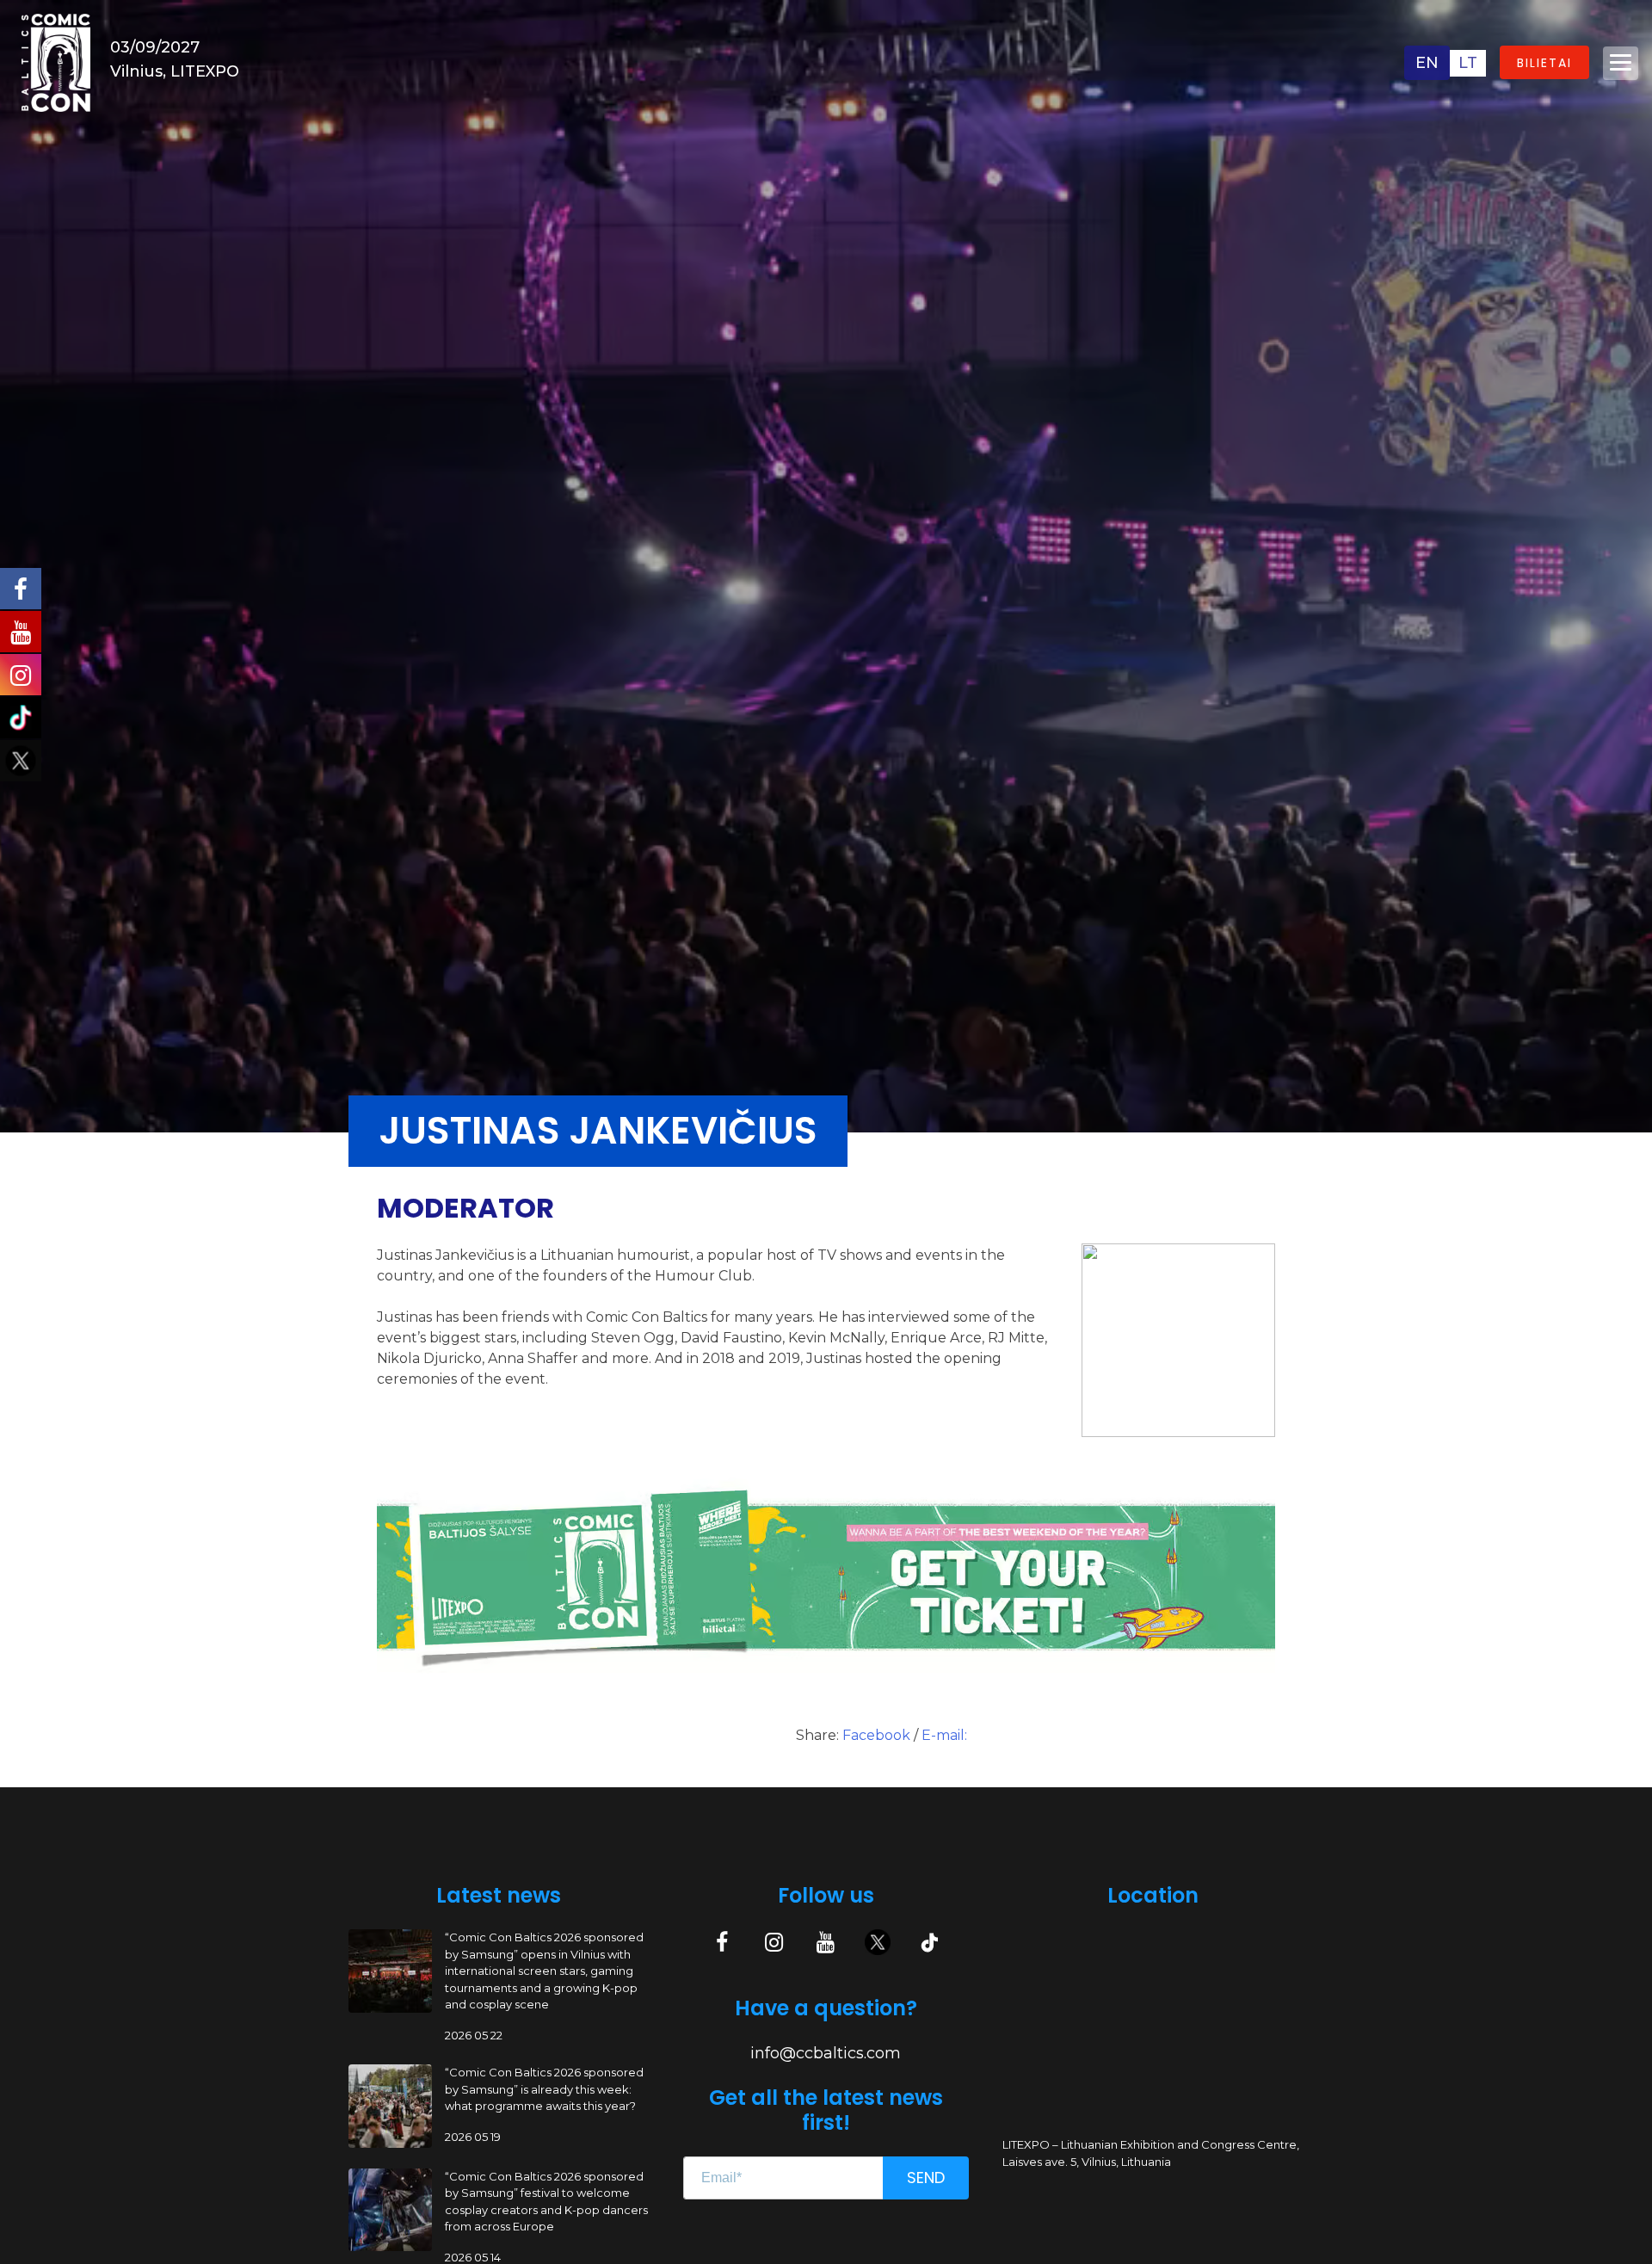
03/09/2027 (155, 47)
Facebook (878, 1735)
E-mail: (944, 1735)
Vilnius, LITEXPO (175, 71)
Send (926, 2178)
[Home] (56, 62)
